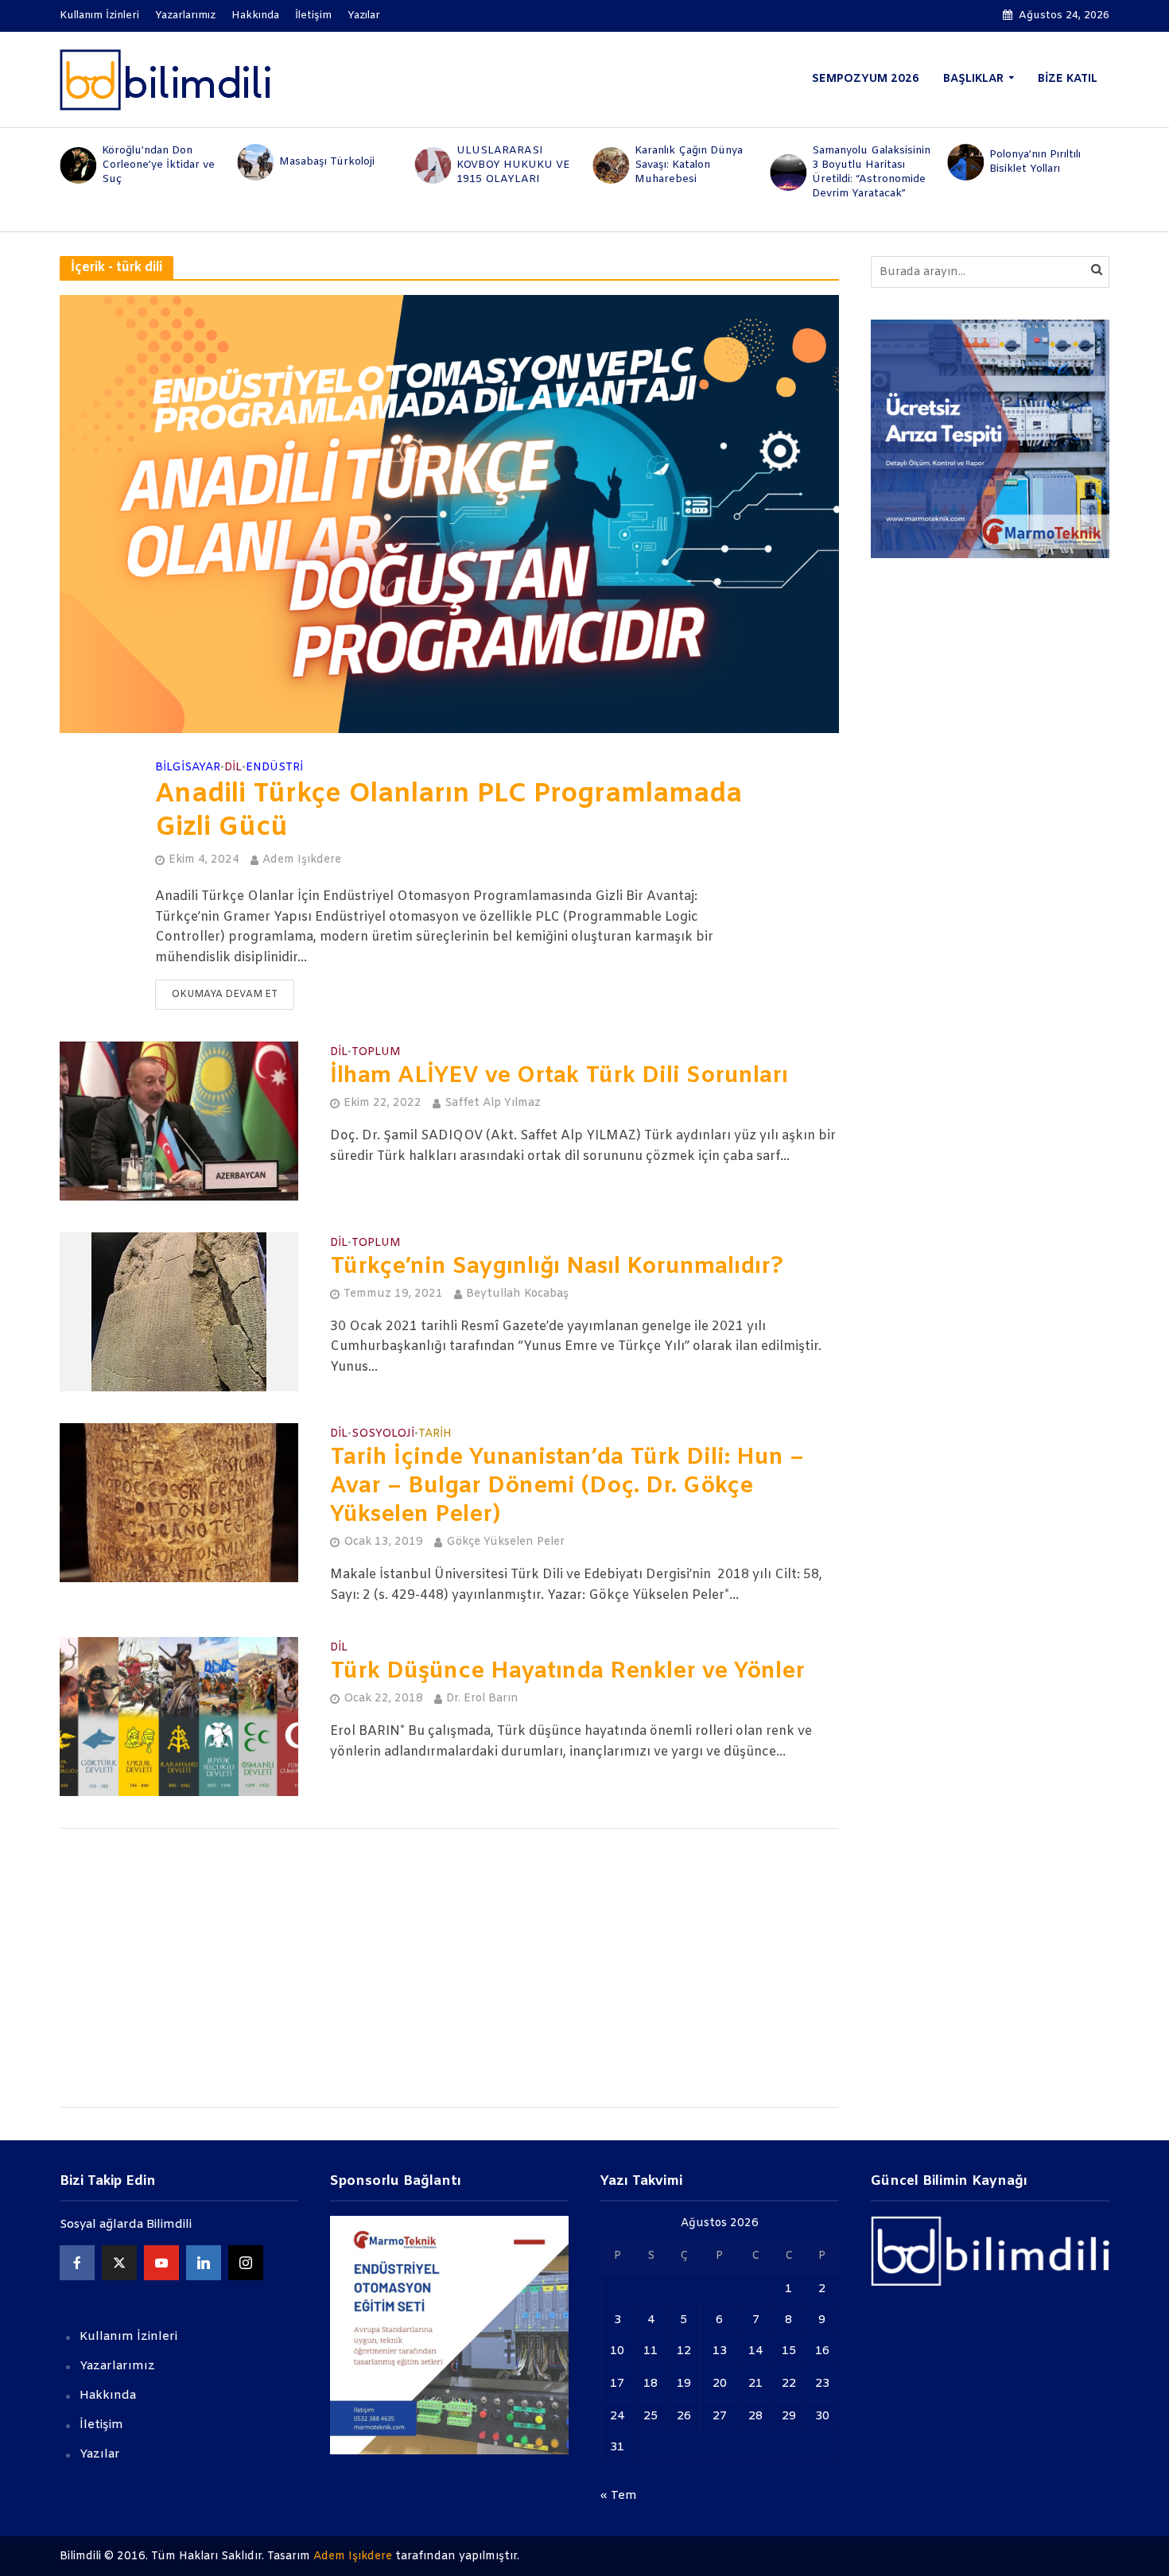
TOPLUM (376, 1053)
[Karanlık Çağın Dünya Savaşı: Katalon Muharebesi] (610, 165)
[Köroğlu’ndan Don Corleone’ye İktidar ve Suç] (77, 165)
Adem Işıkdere (302, 860)
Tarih (435, 1435)
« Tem (619, 2496)
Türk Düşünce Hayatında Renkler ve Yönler (567, 1672)
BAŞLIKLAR (973, 79)
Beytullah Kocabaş (517, 1294)
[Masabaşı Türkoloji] (254, 162)
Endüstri (274, 768)
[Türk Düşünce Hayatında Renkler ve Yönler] (179, 1716)
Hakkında (255, 16)
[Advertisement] (449, 1968)
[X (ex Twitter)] (119, 2263)
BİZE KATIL (1068, 79)
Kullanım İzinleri (99, 16)
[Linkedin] (204, 2263)
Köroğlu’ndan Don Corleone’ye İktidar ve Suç (158, 165)
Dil (233, 768)
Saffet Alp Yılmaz (493, 1103)
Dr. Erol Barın (482, 1699)
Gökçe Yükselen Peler (505, 1542)
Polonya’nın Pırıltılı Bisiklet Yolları (1035, 162)
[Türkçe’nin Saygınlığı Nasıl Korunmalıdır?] (179, 1311)
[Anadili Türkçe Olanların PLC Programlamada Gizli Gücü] (449, 514)
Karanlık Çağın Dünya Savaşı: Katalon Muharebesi (689, 165)
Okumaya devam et (225, 995)
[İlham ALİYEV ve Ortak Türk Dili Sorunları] (179, 1121)
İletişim (313, 16)
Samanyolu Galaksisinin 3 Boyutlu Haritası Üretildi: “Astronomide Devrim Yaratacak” (871, 172)
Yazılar (364, 16)
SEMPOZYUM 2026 (866, 79)
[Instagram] (246, 2263)
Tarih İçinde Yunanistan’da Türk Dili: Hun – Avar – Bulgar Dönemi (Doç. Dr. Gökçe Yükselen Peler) (567, 1487)
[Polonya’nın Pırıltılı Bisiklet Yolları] (965, 162)
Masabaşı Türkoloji (327, 162)
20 (720, 2384)
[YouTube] (161, 2263)
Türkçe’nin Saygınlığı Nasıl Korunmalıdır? (557, 1267)
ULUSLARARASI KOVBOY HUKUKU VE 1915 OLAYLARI (513, 165)
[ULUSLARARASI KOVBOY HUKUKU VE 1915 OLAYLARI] (432, 165)
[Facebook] (77, 2263)
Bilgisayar (188, 768)
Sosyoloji (383, 1435)
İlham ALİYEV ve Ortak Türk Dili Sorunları (559, 1077)
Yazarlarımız (185, 16)
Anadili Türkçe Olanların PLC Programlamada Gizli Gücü (449, 812)
